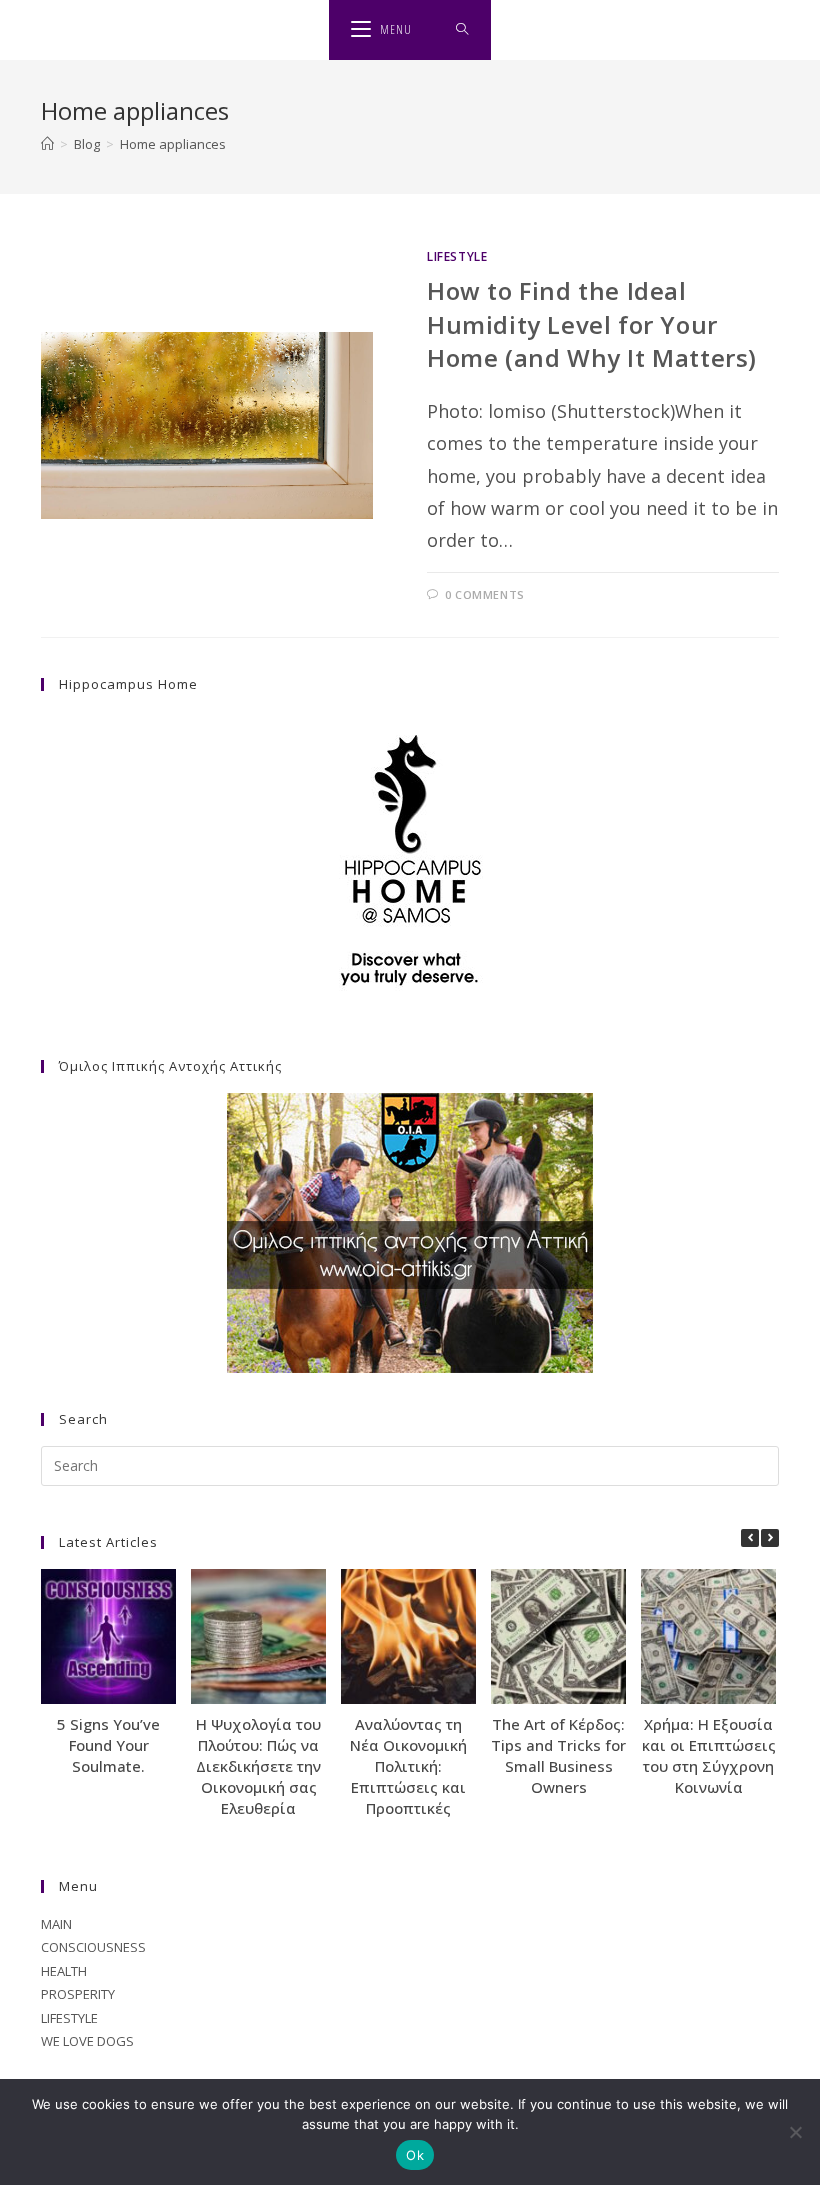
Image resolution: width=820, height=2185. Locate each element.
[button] (770, 1538)
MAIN (56, 1924)
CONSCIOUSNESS (93, 1947)
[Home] (47, 144)
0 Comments (485, 594)
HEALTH (64, 1971)
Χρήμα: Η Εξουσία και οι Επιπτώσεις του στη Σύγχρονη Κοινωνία (709, 1755)
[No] (795, 2132)
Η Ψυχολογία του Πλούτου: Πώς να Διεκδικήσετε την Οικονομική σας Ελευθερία (258, 1766)
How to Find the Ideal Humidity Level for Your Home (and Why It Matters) (592, 324)
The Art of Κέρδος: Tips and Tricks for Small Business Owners (558, 1755)
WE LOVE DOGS (87, 2041)
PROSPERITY (78, 1994)
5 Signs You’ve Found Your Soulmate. (108, 1745)
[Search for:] (462, 30)
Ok (415, 2155)
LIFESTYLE (457, 256)
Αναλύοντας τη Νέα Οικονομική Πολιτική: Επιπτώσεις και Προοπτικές (408, 1766)
